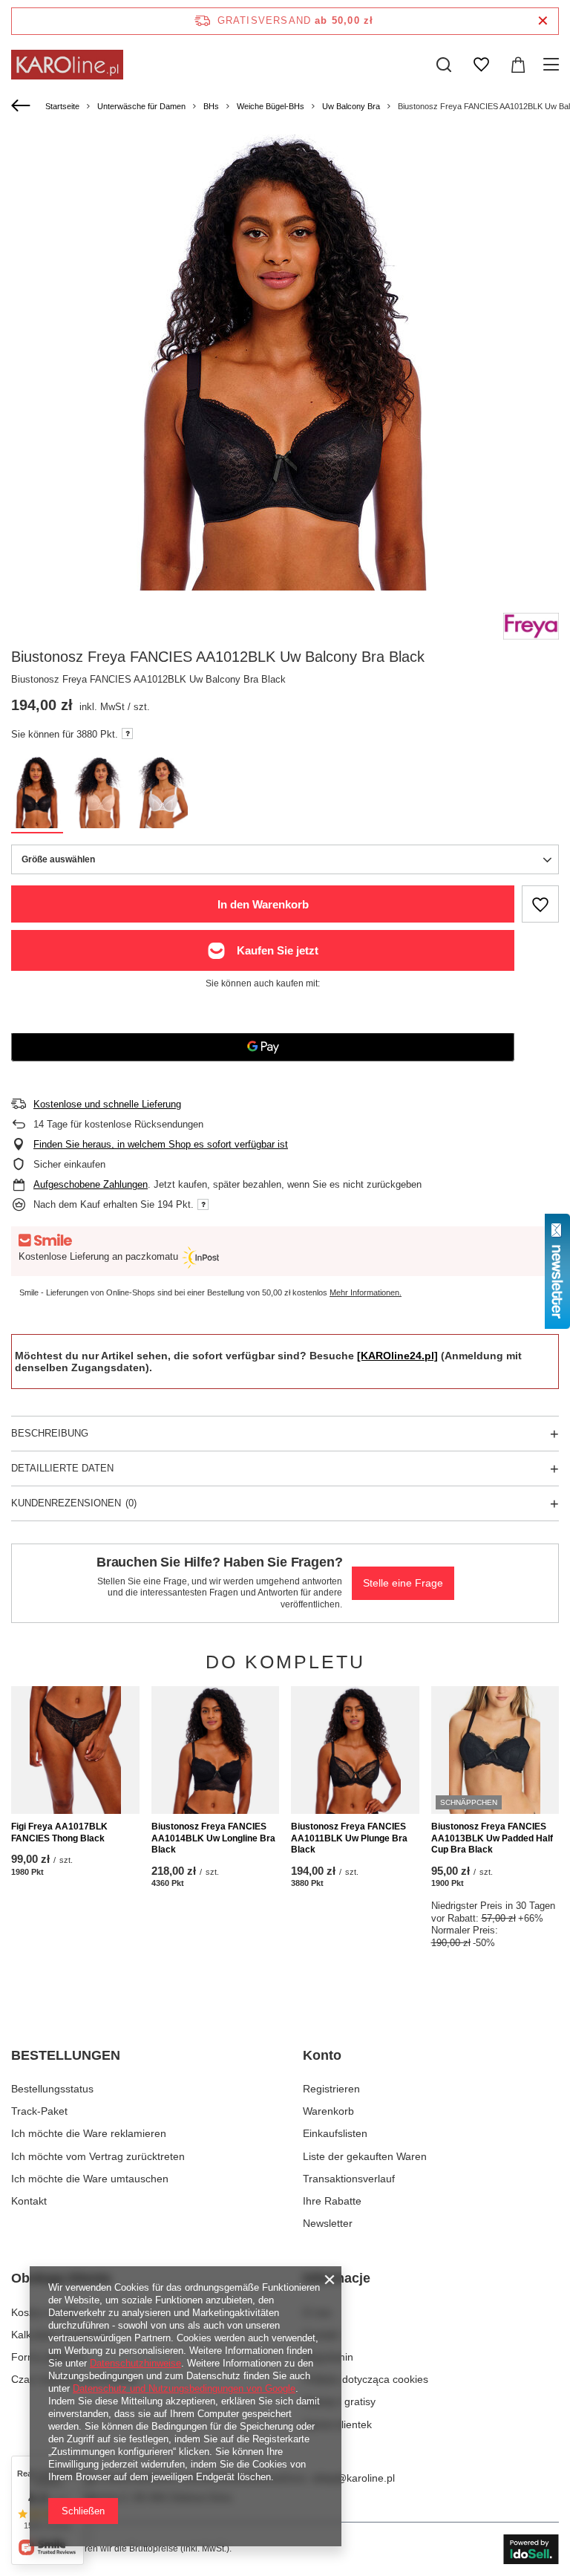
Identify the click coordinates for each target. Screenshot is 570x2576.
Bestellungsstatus (52, 2089)
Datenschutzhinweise (135, 2363)
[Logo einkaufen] (67, 65)
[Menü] (553, 65)
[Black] (37, 795)
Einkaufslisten (335, 2133)
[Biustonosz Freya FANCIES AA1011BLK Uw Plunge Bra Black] (355, 1750)
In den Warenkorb (263, 904)
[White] (162, 795)
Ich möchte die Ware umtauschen (90, 2179)
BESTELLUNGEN (66, 2055)
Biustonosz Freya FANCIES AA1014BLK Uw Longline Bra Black (213, 1838)
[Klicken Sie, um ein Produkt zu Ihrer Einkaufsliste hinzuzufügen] (540, 904)
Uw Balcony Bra (351, 106)
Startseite (62, 106)
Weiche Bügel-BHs (271, 106)
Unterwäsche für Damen (141, 106)
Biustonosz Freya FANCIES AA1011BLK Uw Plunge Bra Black (349, 1838)
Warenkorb (328, 2111)
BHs (211, 106)
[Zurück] (23, 106)
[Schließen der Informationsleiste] (543, 21)
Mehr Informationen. (366, 1292)
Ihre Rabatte (332, 2201)
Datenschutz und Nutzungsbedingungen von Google (184, 2388)
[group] (285, 384)
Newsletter (328, 2223)
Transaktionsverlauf (349, 2179)
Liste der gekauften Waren (365, 2156)
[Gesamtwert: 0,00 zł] (518, 65)
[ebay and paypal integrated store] (531, 2549)
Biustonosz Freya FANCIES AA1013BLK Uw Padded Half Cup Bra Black (492, 1838)
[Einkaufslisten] (481, 65)
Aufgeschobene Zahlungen (91, 1184)
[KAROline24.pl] (397, 1356)
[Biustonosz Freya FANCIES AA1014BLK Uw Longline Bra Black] (216, 1750)
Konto (322, 2055)
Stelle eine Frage (403, 1583)
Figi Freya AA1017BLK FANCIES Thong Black (59, 1832)
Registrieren (331, 2089)
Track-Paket (39, 2111)
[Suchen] (444, 65)
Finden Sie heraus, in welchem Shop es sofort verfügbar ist (161, 1144)
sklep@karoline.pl (353, 2478)
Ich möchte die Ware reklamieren (89, 2133)
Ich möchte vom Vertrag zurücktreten (98, 2156)
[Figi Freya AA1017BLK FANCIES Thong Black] (75, 1750)
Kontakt (29, 2201)
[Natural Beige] (99, 795)
